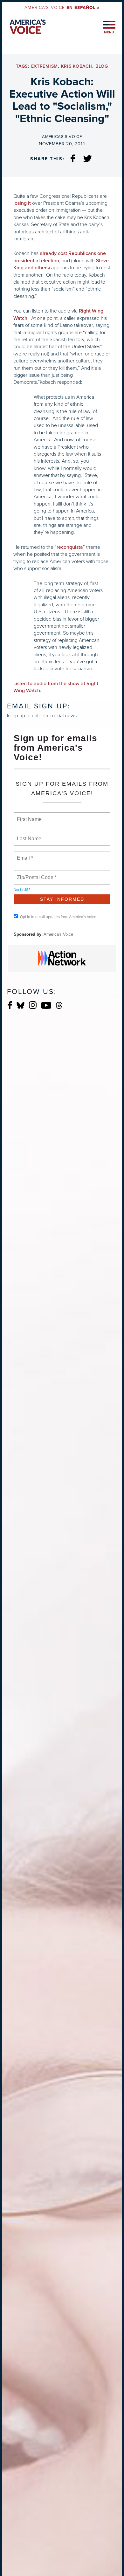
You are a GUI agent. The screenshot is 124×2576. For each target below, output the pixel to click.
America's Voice (62, 7)
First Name (29, 816)
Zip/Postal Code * (35, 874)
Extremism (45, 66)
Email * (24, 854)
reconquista (70, 547)
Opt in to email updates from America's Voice (58, 917)
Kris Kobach (77, 66)
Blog (102, 66)
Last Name (28, 835)
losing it (22, 203)
